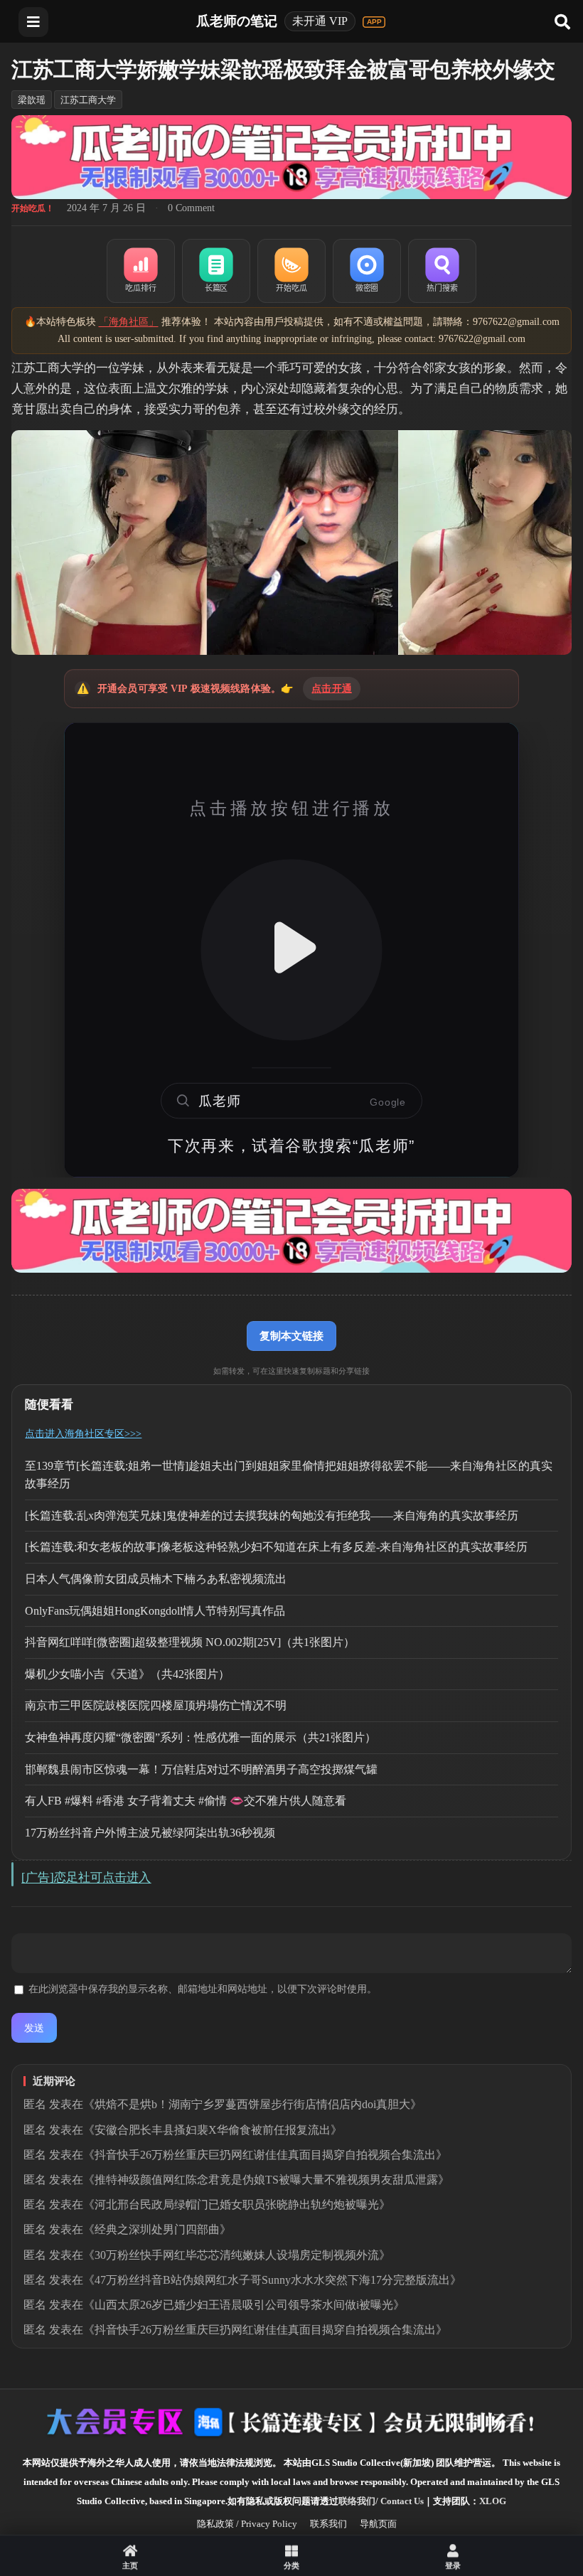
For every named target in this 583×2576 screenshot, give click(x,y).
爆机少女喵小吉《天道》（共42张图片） (127, 1674)
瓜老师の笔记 (237, 21)
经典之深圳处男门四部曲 (157, 2229)
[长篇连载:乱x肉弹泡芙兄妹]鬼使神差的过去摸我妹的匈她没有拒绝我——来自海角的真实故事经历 (272, 1516)
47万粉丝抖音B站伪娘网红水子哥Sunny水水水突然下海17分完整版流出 (272, 2280)
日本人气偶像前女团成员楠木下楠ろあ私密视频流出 (156, 1579)
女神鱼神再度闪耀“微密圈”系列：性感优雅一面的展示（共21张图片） (200, 1737)
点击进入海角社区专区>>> (83, 1434)
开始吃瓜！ (33, 208)
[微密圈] (367, 271)
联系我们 (328, 2524)
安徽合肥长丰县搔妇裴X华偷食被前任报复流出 (213, 2130)
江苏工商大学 (88, 100)
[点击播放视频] (291, 950)
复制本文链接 (291, 1336)
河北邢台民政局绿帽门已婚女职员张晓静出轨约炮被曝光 (237, 2204)
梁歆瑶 (32, 100)
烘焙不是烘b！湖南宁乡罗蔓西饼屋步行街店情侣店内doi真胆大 (252, 2104)
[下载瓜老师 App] (374, 22)
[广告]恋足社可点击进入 (86, 1877)
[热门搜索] (442, 271)
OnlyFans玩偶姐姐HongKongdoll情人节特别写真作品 (155, 1611)
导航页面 (378, 2524)
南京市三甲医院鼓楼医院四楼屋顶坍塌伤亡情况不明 (156, 1705)
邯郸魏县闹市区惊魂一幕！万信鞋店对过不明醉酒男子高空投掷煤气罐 (201, 1769)
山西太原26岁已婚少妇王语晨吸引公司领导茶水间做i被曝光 (244, 2305)
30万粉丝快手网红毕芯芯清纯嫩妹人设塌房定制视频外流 (237, 2255)
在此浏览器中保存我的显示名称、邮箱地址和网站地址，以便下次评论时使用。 (203, 1989)
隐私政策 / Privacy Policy (247, 2524)
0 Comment (191, 208)
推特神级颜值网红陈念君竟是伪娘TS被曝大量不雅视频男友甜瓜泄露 (266, 2180)
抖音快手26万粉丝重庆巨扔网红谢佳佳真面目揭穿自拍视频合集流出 (265, 2155)
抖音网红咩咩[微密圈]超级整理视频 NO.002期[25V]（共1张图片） (190, 1642)
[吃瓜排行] (141, 271)
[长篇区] (216, 271)
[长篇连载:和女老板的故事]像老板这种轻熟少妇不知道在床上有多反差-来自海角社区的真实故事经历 (276, 1547)
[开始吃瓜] (291, 271)
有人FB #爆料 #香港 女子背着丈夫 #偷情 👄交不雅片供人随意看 (186, 1801)
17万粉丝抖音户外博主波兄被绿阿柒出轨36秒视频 (150, 1833)
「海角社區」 (129, 322)
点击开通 (332, 689)
